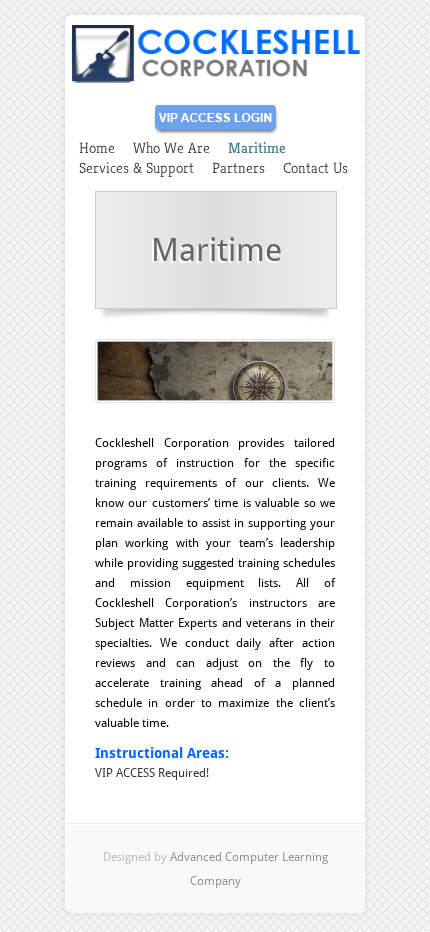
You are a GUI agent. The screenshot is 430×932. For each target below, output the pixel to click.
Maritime (257, 147)
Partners (238, 167)
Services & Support (136, 167)
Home (97, 147)
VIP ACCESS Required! (152, 773)
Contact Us (315, 167)
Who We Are (171, 147)
